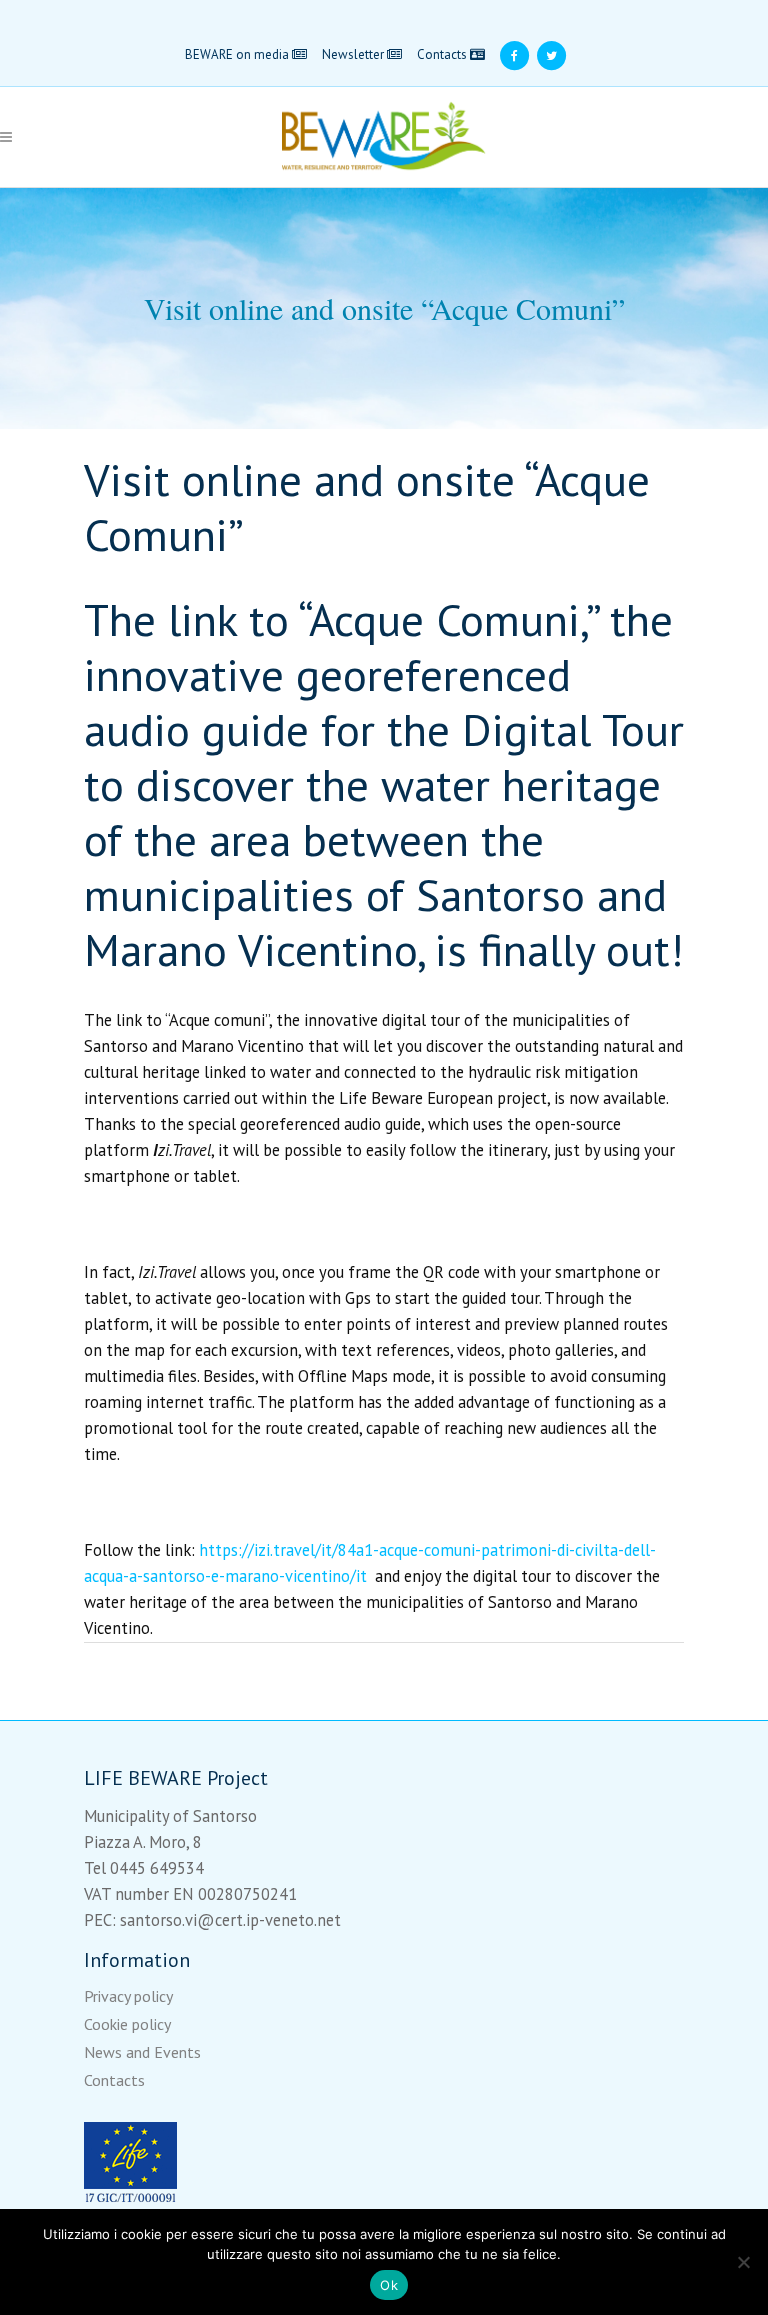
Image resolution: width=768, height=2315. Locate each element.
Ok (389, 2285)
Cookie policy (127, 2024)
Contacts (443, 54)
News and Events (142, 2052)
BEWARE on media (238, 54)
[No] (743, 2262)
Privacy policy (128, 1996)
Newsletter (354, 54)
